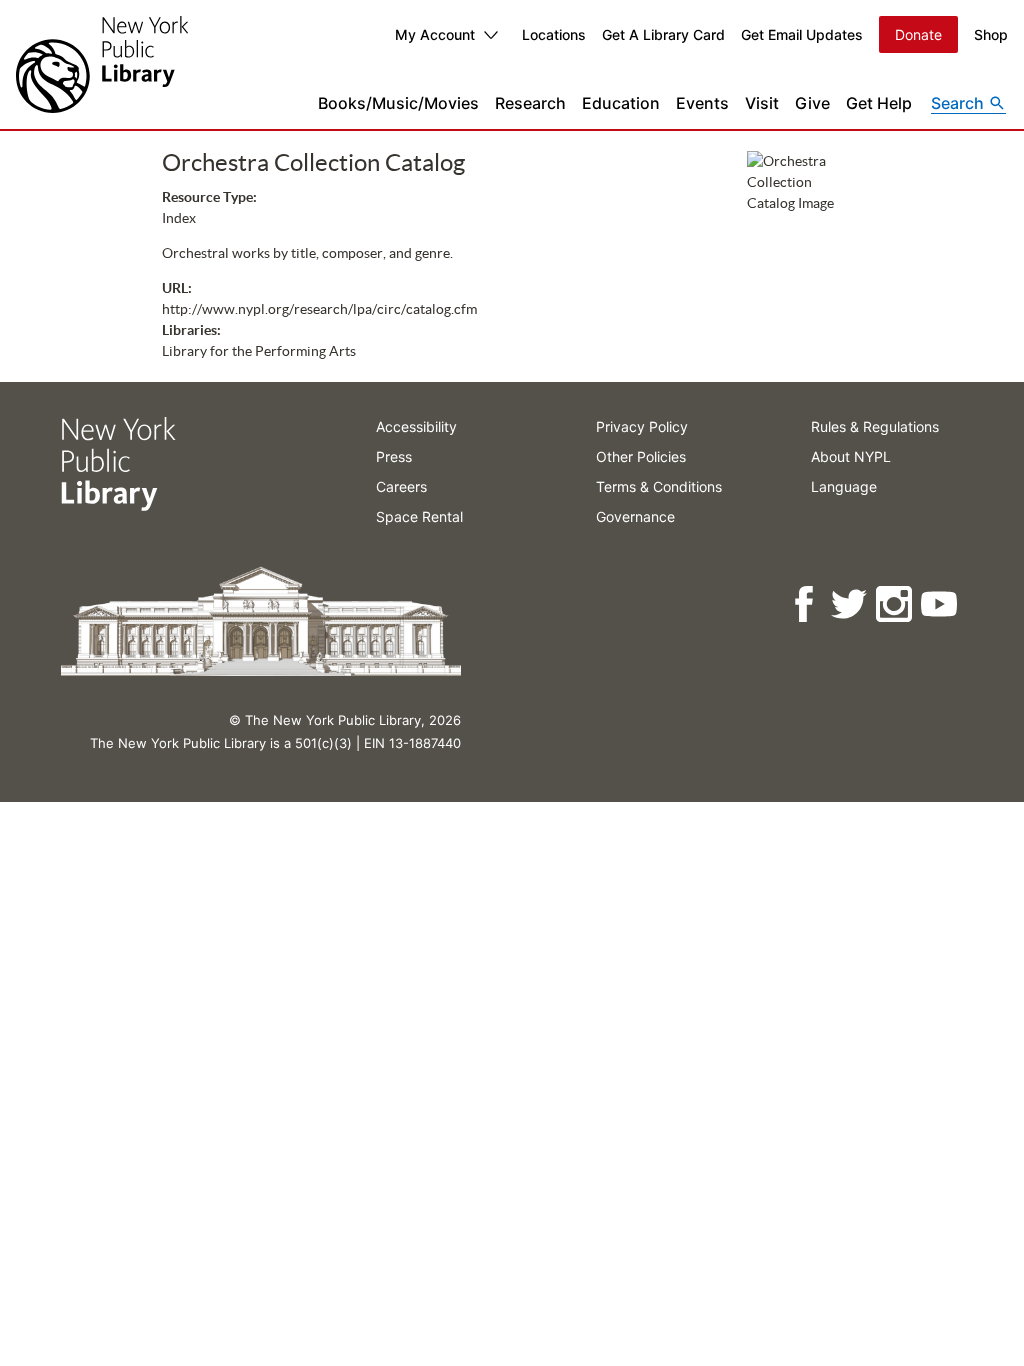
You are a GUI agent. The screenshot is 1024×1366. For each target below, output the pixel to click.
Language (844, 486)
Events (702, 103)
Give (812, 103)
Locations (554, 34)
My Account (435, 34)
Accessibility (416, 426)
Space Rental (419, 516)
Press (394, 456)
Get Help (879, 103)
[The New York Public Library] (102, 64)
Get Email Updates (802, 34)
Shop (991, 34)
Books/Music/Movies (398, 103)
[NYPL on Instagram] (895, 604)
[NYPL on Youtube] (940, 604)
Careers (401, 486)
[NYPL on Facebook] (805, 604)
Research (530, 103)
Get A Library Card (663, 34)
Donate (918, 34)
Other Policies (641, 456)
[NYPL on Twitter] (850, 604)
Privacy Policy (642, 426)
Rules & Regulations (875, 426)
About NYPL (851, 456)
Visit (762, 103)
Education (621, 103)
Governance (635, 516)
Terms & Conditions (659, 486)
